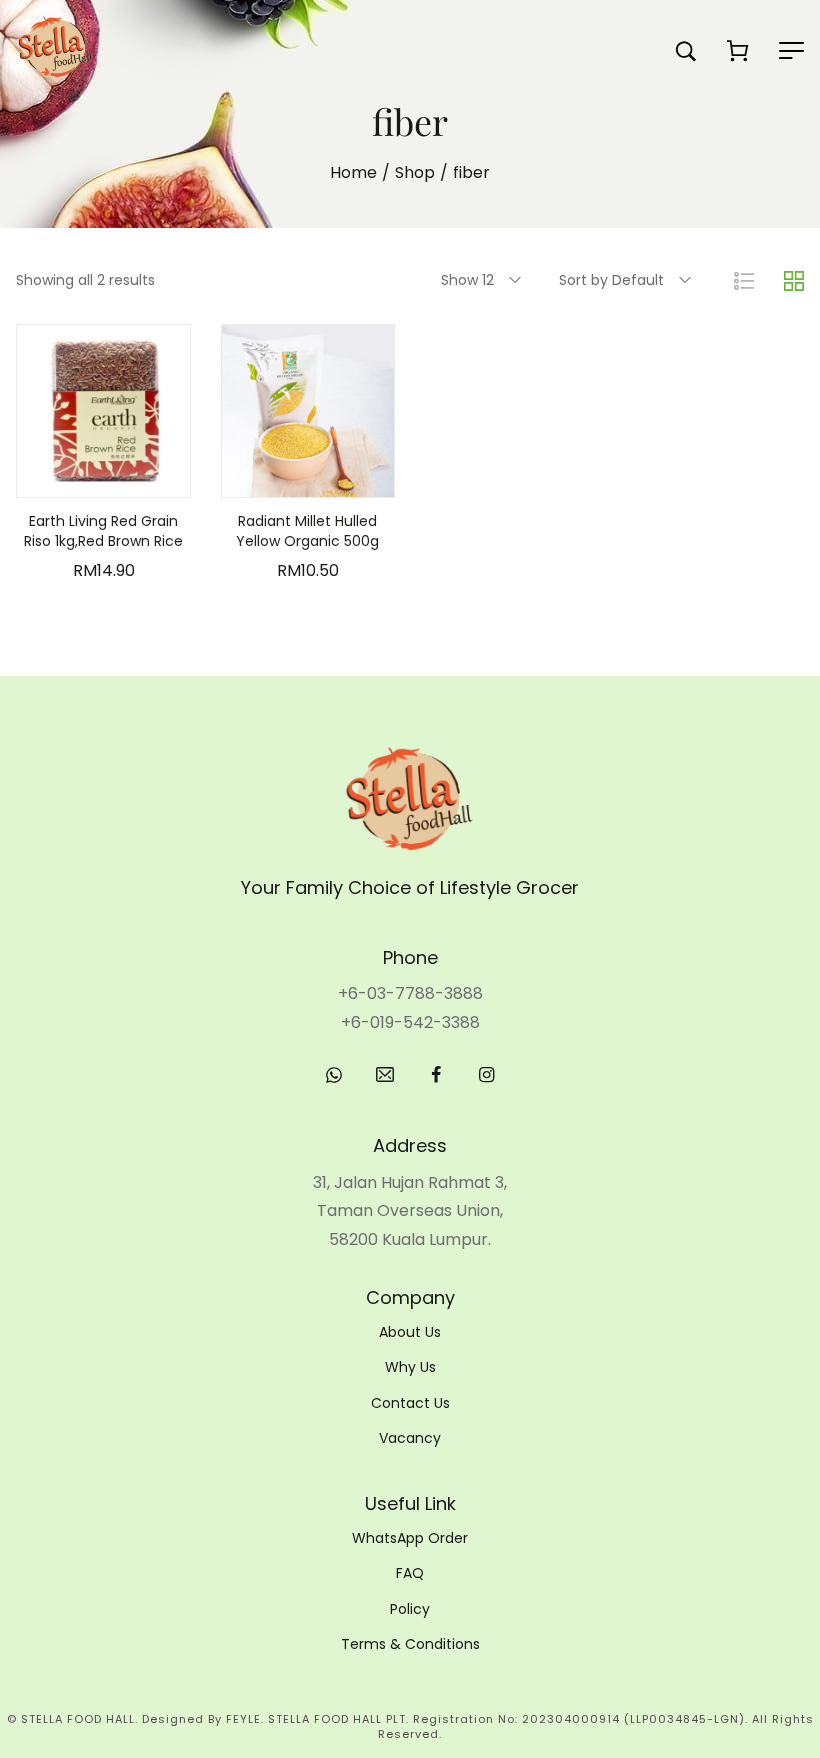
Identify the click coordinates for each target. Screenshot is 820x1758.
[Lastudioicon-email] (385, 1075)
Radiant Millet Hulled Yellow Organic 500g (307, 531)
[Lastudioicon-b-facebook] (436, 1075)
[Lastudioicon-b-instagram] (487, 1075)
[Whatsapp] (334, 1075)
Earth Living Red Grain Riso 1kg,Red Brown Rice (103, 531)
